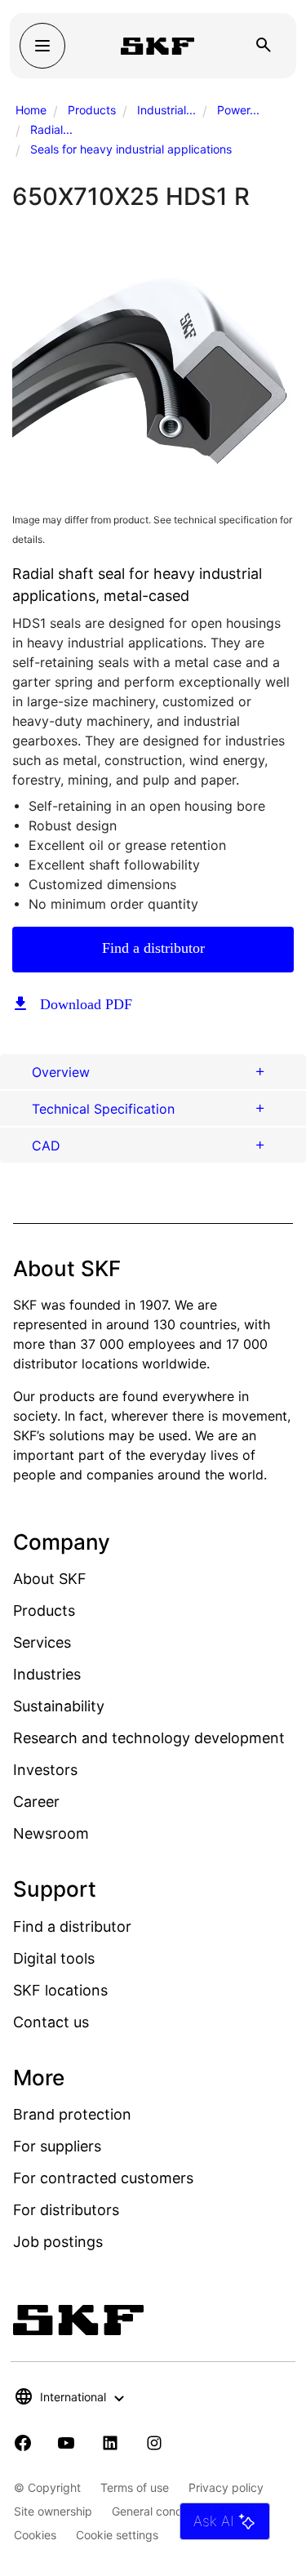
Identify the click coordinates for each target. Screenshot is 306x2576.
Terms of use (135, 2487)
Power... (238, 110)
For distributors (66, 2210)
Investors (45, 1770)
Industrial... (166, 110)
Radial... (51, 129)
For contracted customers (103, 2178)
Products (92, 110)
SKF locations (60, 1990)
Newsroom (51, 1833)
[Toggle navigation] (42, 46)
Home (31, 110)
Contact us (51, 2022)
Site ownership (53, 2511)
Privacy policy (226, 2487)
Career (36, 1802)
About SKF (50, 1579)
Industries (47, 1674)
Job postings (58, 2242)
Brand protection (72, 2114)
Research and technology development (149, 1738)
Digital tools (54, 1958)
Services (42, 1642)
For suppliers (57, 2146)
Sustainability (59, 1706)
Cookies (35, 2535)
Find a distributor (153, 948)
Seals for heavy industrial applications (131, 149)
